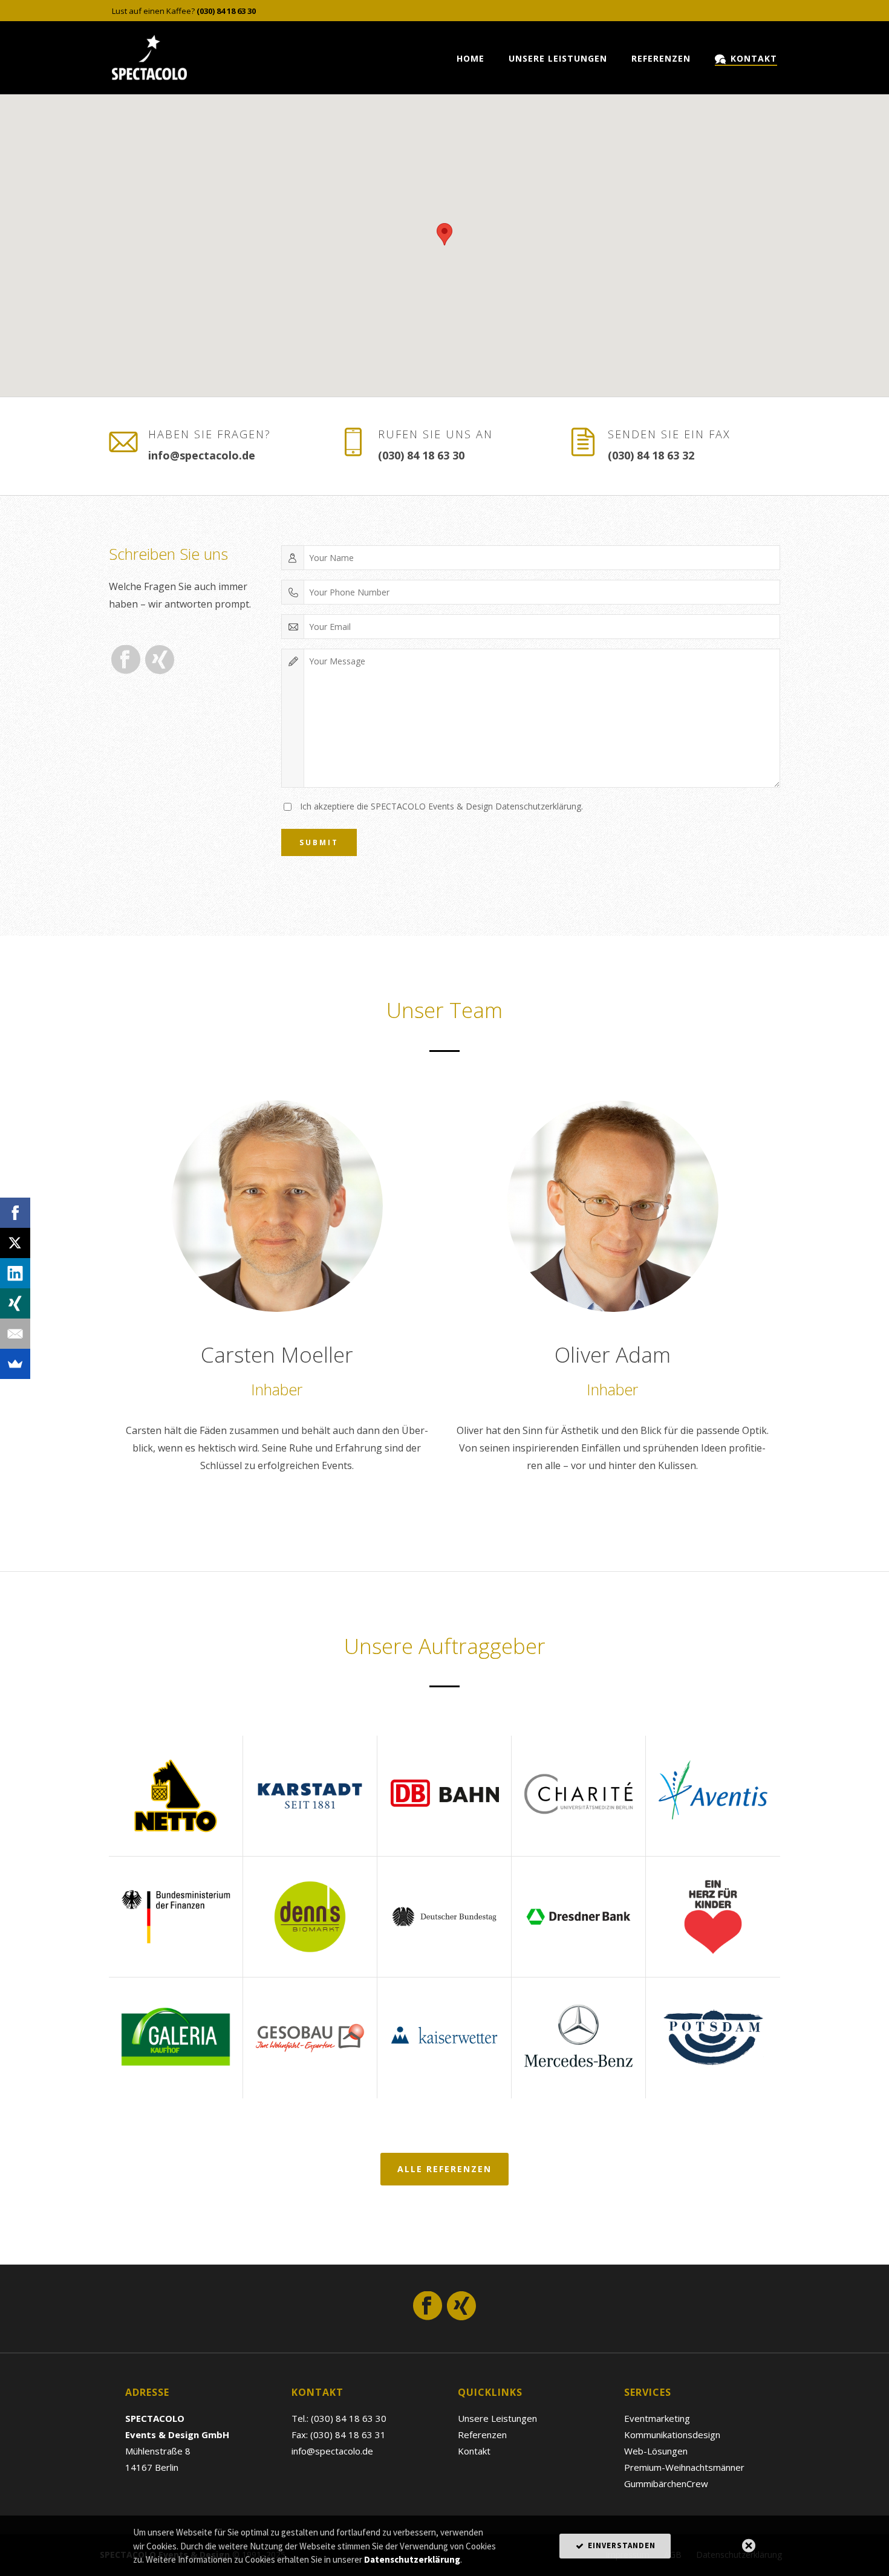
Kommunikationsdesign (672, 2435)
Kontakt (754, 58)
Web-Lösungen (656, 2451)
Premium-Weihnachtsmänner (684, 2467)
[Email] (15, 1334)
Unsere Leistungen (558, 58)
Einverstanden (620, 2545)
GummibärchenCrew (666, 2484)
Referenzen (661, 58)
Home (471, 58)
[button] (444, 234)
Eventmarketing (657, 2418)
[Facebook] (15, 1213)
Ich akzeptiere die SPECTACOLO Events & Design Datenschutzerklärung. (441, 806)
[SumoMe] (15, 1364)
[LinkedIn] (15, 1273)
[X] (15, 1243)
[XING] (15, 1303)
